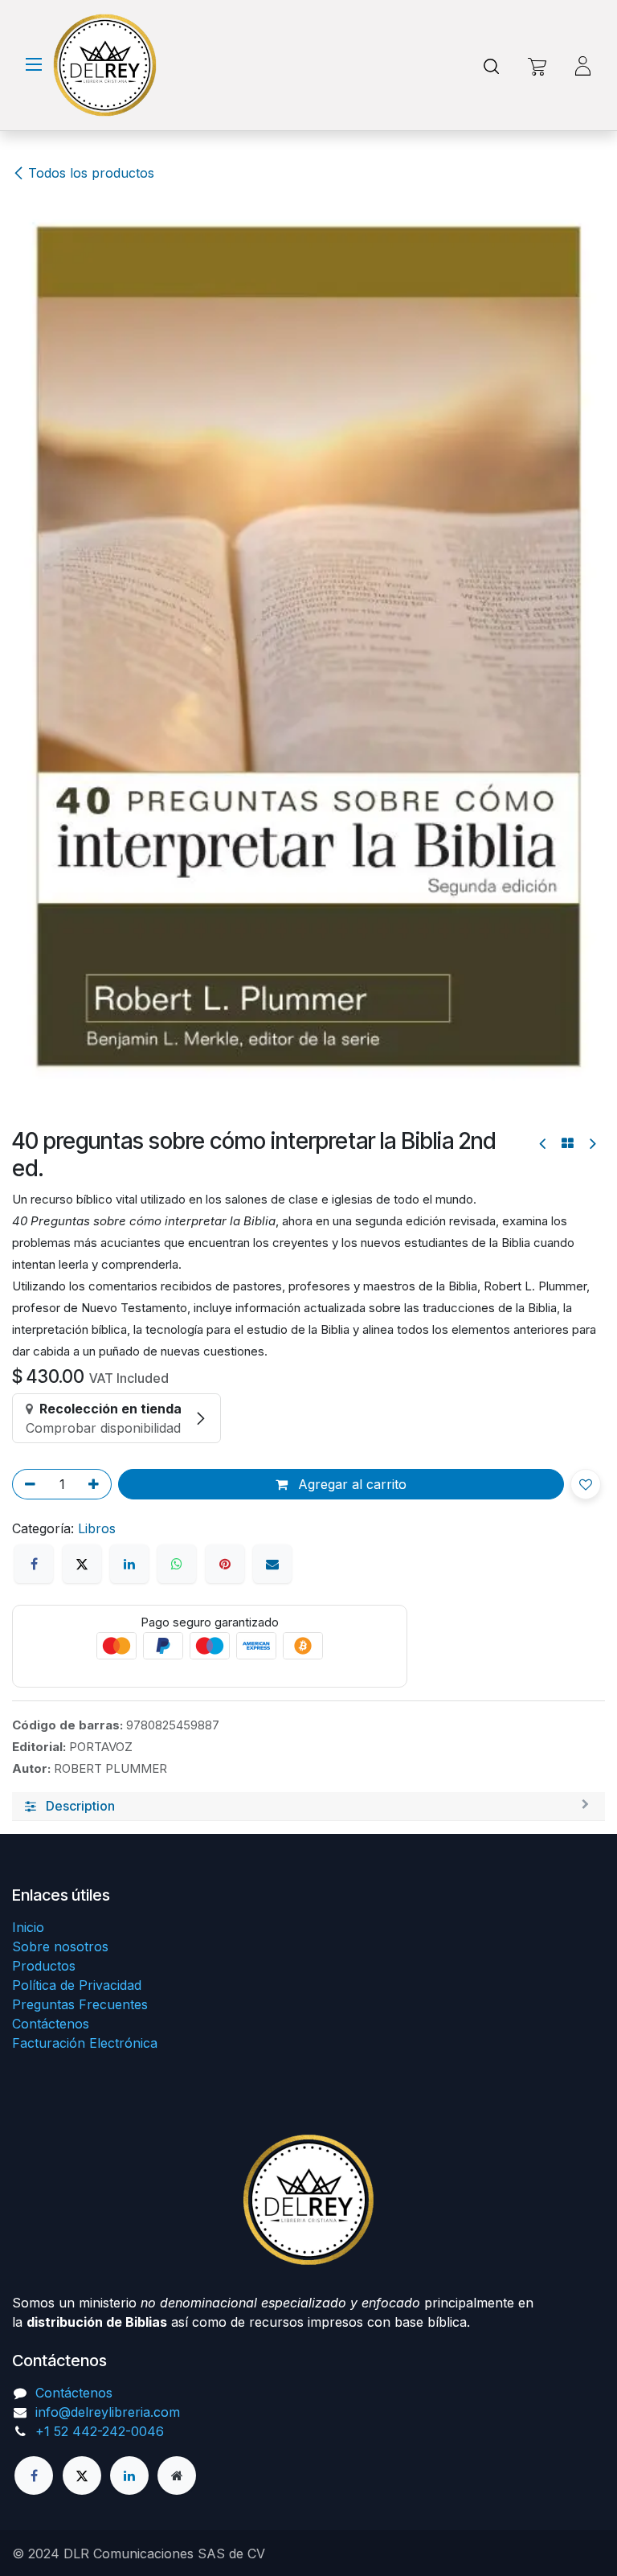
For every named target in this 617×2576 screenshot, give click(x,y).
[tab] (308, 1807)
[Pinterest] (225, 1564)
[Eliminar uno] (27, 1484)
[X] (82, 1564)
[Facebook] (34, 1564)
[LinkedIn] (129, 1564)
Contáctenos (51, 2024)
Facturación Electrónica (85, 2043)
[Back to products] (568, 1143)
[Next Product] (592, 1144)
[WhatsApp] (177, 1564)
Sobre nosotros (60, 1946)
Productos (44, 1966)
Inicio (28, 1927)
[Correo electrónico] (272, 1564)
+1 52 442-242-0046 (100, 2431)
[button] (586, 1484)
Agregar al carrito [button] (350, 1484)
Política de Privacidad (77, 1985)
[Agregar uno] (96, 1484)
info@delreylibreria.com (108, 2412)
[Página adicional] (177, 2476)
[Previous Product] (543, 1144)
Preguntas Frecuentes (80, 2004)
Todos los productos (91, 173)
